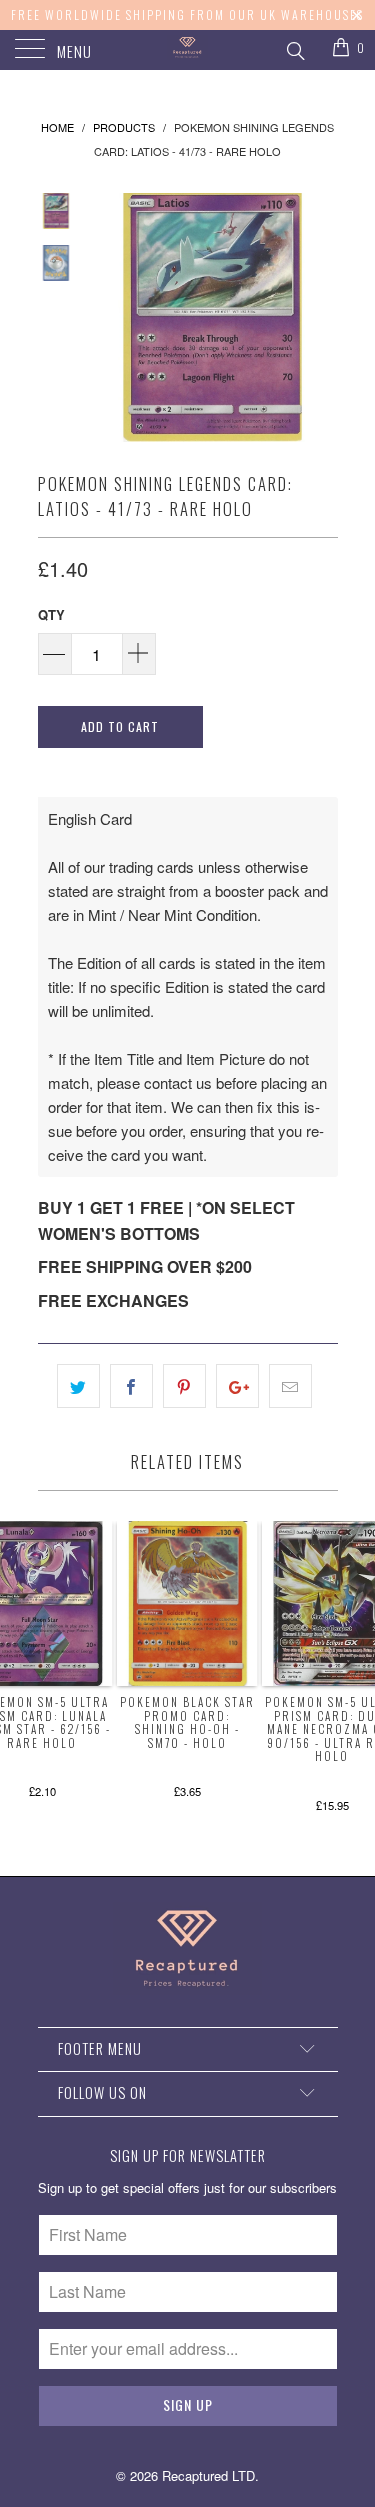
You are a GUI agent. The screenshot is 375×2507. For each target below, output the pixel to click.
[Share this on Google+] (237, 1386)
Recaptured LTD (208, 2475)
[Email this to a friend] (290, 1386)
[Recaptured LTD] (188, 50)
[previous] (108, 317)
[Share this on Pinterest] (184, 1386)
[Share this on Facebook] (131, 1386)
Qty (51, 614)
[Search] (294, 48)
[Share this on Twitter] (78, 1386)
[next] (319, 317)
